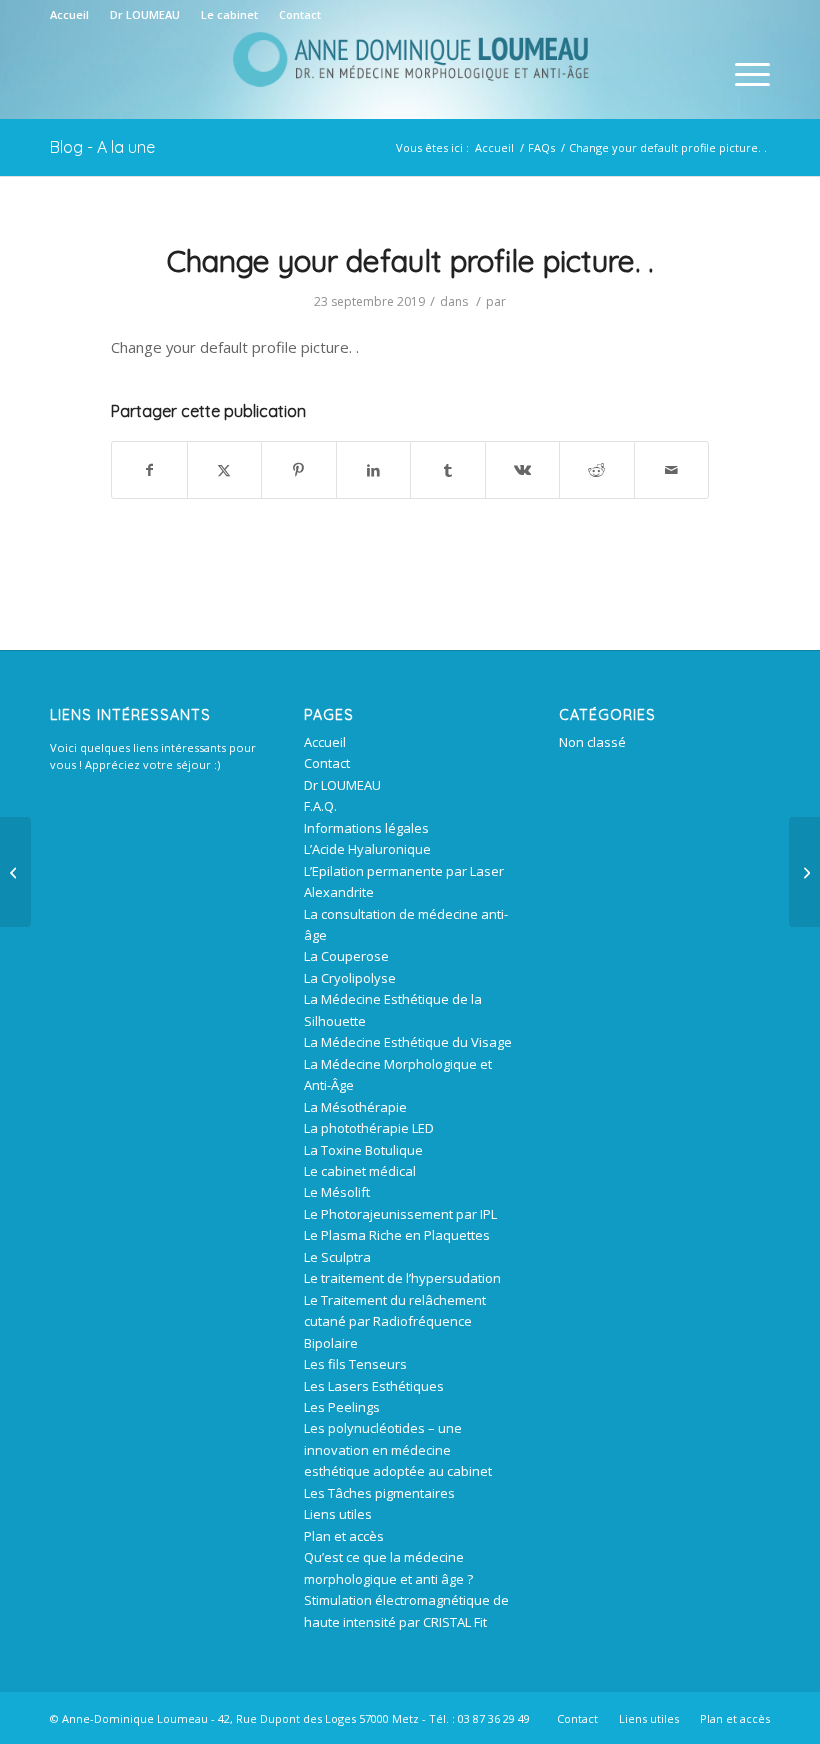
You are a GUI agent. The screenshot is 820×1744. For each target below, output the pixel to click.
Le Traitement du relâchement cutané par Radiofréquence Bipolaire (395, 1321)
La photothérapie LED (369, 1128)
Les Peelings (342, 1407)
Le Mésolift (337, 1192)
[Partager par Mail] (672, 470)
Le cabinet (229, 14)
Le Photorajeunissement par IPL (400, 1214)
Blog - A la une (102, 147)
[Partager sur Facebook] (149, 470)
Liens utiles (338, 1514)
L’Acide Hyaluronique (367, 849)
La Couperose (346, 956)
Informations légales (366, 828)
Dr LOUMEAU (145, 14)
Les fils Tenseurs (355, 1364)
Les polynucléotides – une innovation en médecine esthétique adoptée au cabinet (398, 1449)
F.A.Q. (320, 806)
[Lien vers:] (15, 872)
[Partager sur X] (225, 470)
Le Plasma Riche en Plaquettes (397, 1235)
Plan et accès (344, 1536)
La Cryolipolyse (350, 978)
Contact (300, 14)
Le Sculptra (337, 1257)
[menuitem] (75, 15)
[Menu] (742, 74)
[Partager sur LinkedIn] (374, 470)
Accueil (69, 14)
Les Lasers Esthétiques (374, 1386)
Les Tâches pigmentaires (379, 1493)
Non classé (592, 742)
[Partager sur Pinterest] (299, 470)
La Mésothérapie (355, 1107)
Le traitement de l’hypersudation (402, 1278)
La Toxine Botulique (363, 1150)
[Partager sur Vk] (523, 470)
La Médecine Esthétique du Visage (408, 1042)
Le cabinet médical (360, 1171)
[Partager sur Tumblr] (448, 470)
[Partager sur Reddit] (597, 470)
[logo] (410, 74)
